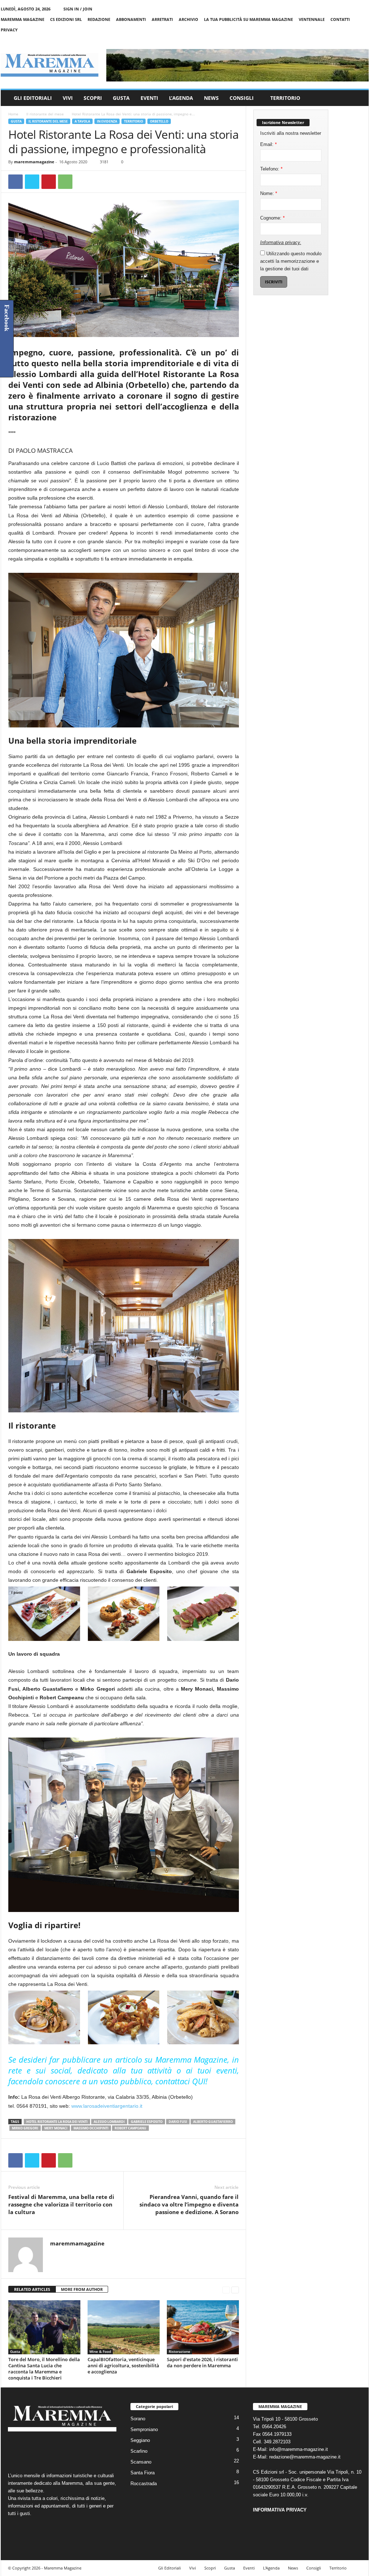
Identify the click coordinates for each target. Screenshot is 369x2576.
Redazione (99, 19)
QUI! (200, 2081)
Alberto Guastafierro (213, 2122)
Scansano (141, 2462)
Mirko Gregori (25, 2128)
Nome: (269, 193)
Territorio (285, 98)
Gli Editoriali (33, 98)
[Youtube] (363, 40)
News (211, 98)
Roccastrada (144, 2484)
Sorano (138, 2419)
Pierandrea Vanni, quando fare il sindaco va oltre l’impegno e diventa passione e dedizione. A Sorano (189, 2204)
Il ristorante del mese (45, 114)
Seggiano (140, 2440)
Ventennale (312, 19)
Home (13, 114)
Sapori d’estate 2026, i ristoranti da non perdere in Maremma (202, 2362)
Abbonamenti (131, 19)
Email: (268, 144)
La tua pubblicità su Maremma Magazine (248, 19)
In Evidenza (107, 121)
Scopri (93, 98)
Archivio (188, 19)
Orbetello (159, 121)
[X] (352, 40)
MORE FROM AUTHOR (82, 2289)
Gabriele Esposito (147, 2122)
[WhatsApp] (65, 182)
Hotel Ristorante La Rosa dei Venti (57, 2122)
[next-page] (235, 2290)
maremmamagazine (34, 162)
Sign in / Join (78, 9)
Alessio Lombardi (109, 2122)
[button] (358, 98)
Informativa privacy (280, 242)
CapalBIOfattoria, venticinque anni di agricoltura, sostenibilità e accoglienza (123, 2365)
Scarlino (139, 2451)
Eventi (149, 98)
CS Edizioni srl (66, 19)
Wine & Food (100, 2351)
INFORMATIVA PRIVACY (280, 2510)
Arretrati (162, 19)
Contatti (340, 19)
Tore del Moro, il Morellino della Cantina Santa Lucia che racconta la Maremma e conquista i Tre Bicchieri (44, 2369)
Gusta (121, 98)
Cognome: (272, 218)
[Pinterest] (49, 182)
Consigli (242, 98)
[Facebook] (330, 40)
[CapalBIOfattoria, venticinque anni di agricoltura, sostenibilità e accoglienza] (124, 2327)
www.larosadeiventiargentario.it (107, 2106)
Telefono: (271, 169)
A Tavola (82, 121)
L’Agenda (181, 98)
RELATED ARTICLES (32, 2289)
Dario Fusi (178, 2122)
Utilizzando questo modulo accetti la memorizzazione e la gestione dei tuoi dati (291, 261)
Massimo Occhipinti (91, 2128)
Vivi (68, 98)
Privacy (9, 30)
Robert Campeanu (130, 2128)
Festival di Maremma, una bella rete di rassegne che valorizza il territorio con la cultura (61, 2204)
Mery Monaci (56, 2128)
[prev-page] (226, 2290)
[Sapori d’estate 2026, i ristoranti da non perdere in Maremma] (203, 2327)
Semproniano (144, 2429)
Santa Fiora (143, 2473)
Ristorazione (179, 2351)
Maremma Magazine (23, 19)
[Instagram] (341, 40)
